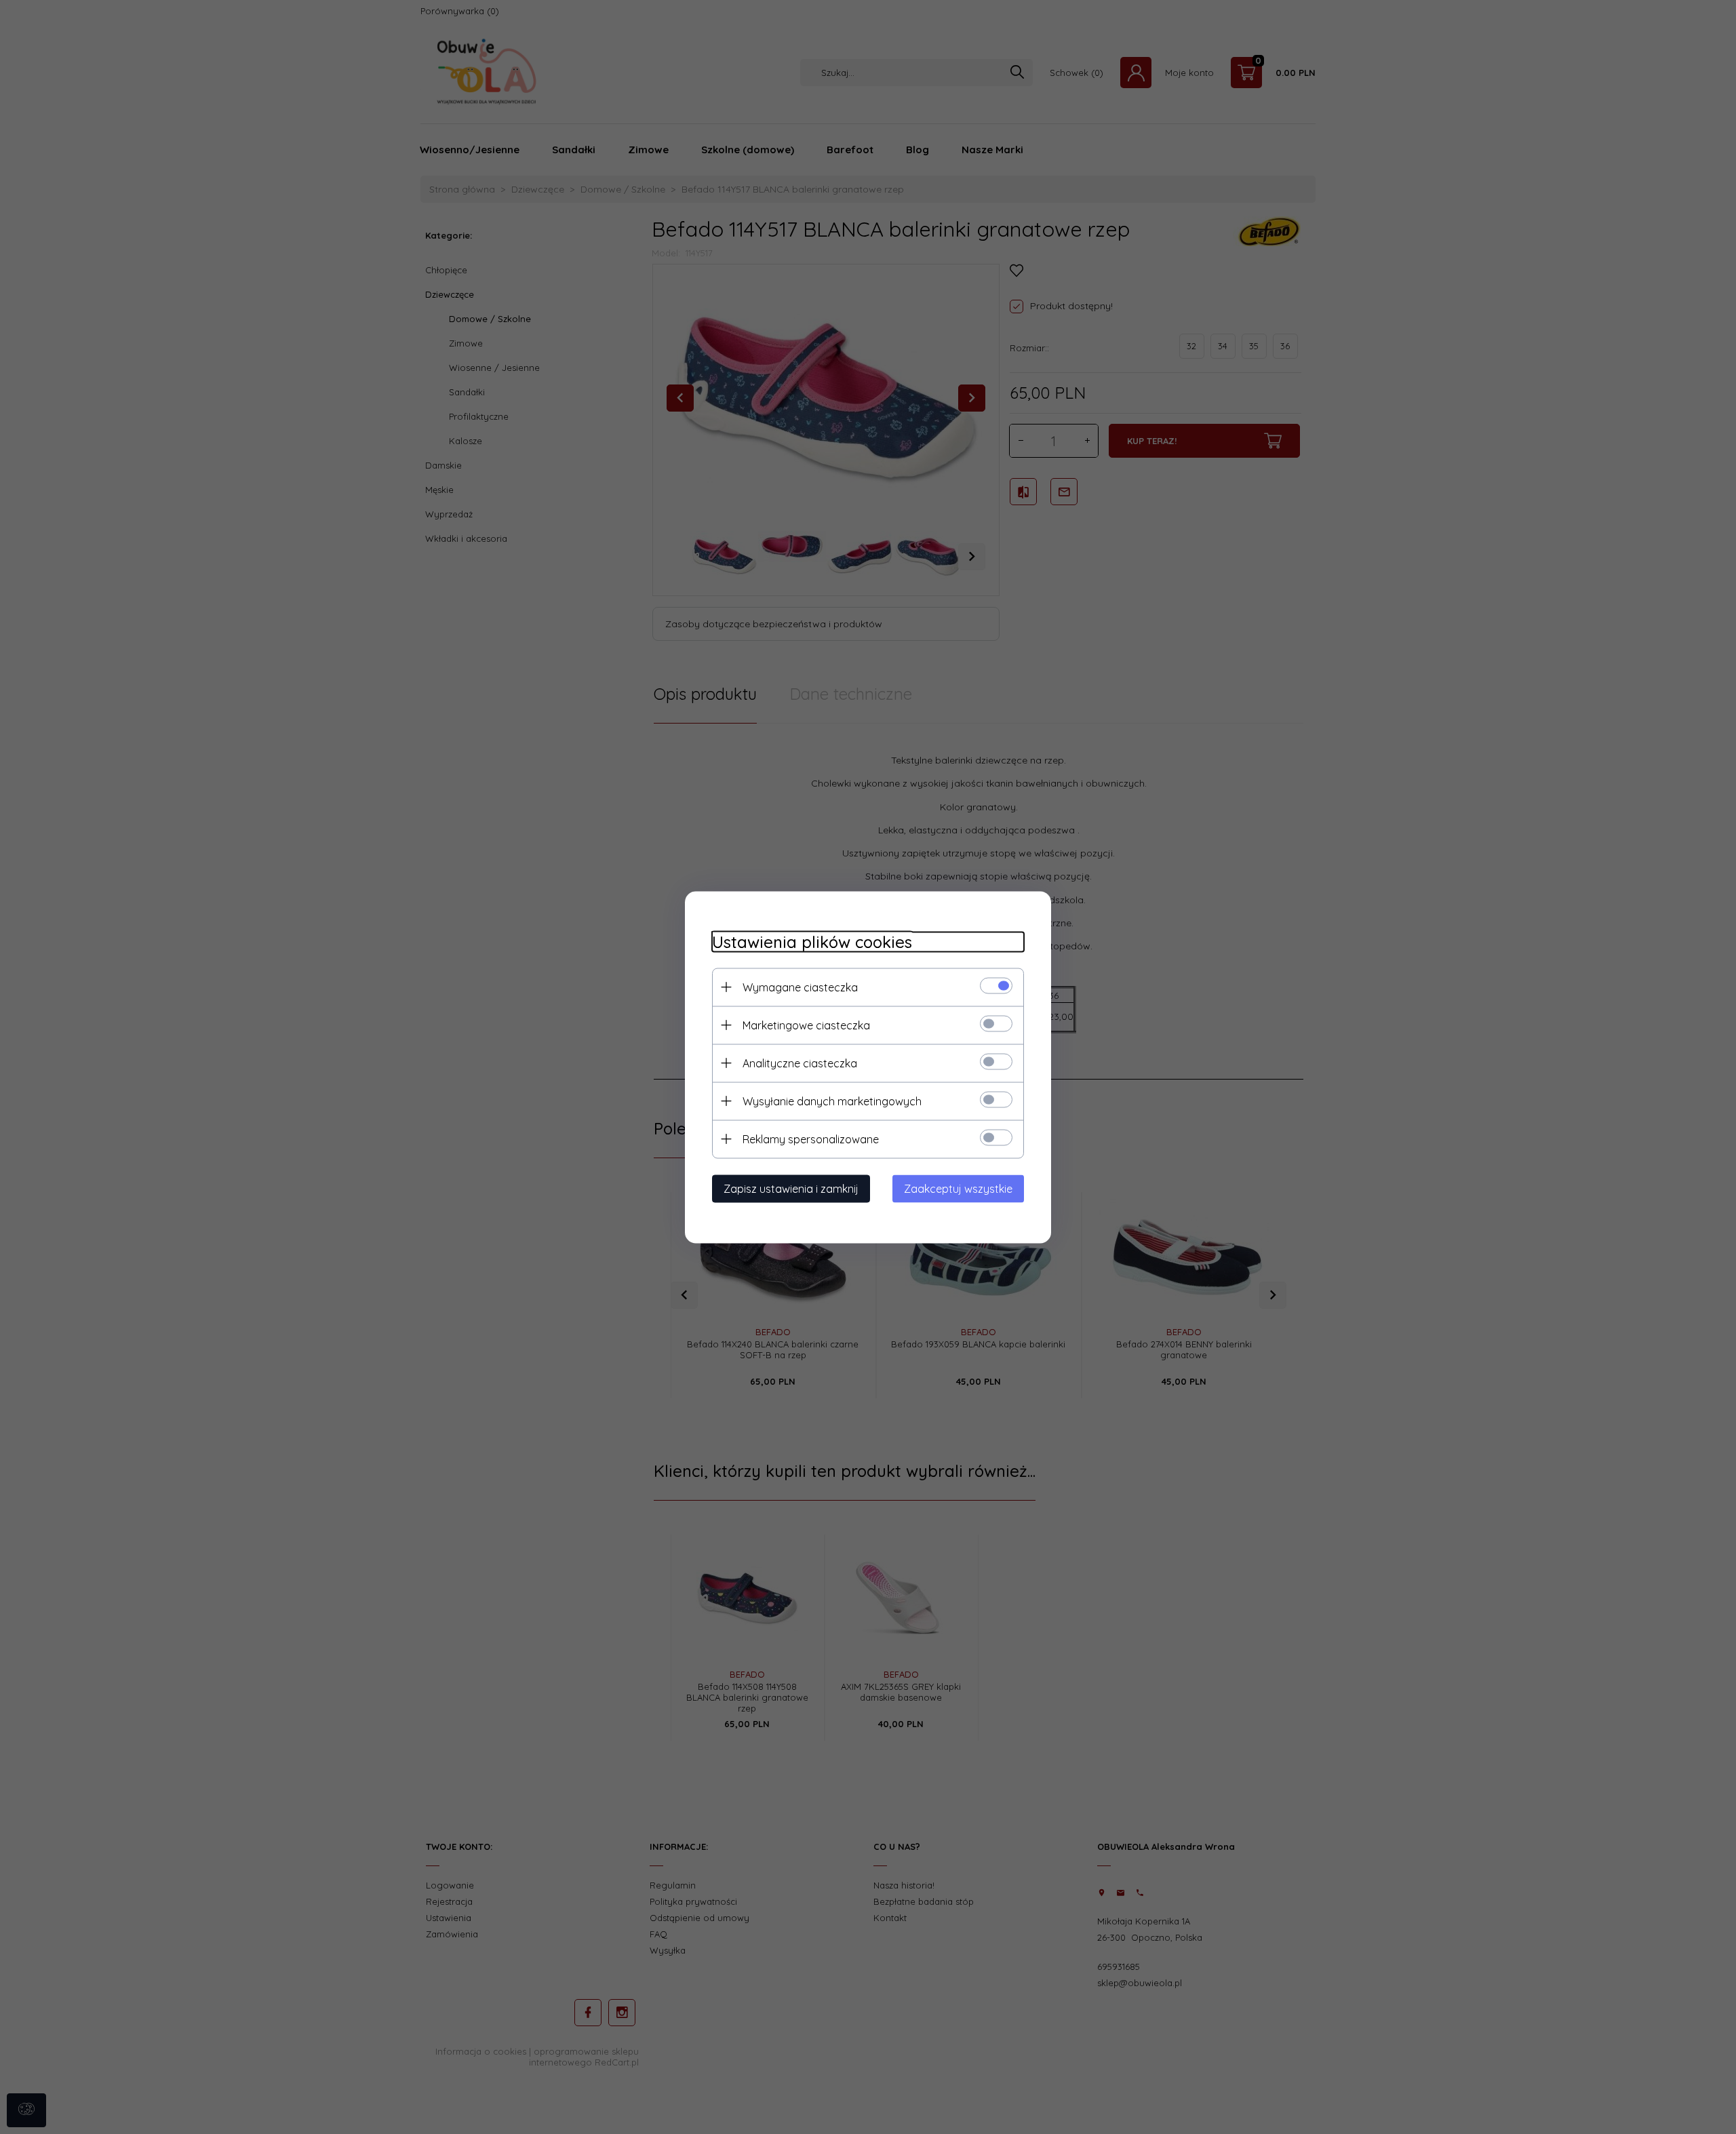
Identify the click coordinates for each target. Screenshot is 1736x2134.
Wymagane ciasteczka (800, 987)
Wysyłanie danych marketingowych (832, 1101)
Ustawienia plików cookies (812, 942)
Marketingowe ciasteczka (806, 1025)
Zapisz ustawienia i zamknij (791, 1188)
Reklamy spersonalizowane (811, 1139)
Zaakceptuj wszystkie (958, 1188)
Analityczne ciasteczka (800, 1063)
